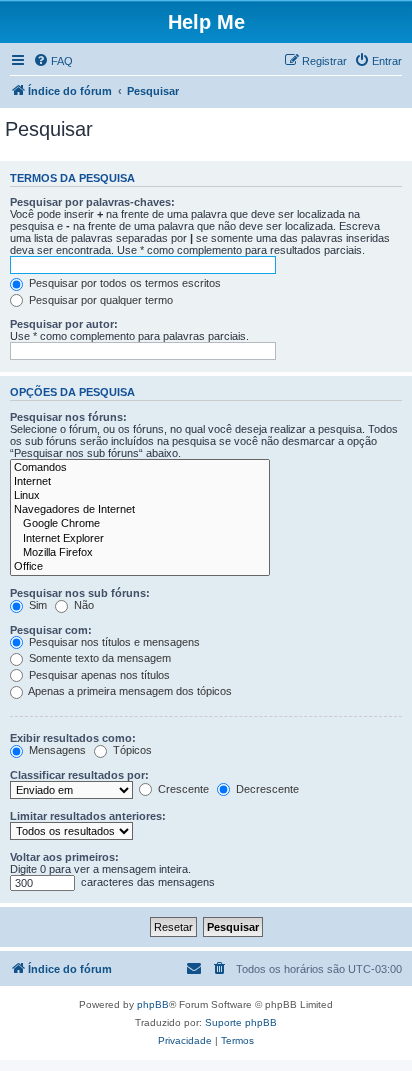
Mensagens (56, 750)
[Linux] (140, 496)
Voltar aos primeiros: (64, 857)
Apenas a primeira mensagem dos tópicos (129, 691)
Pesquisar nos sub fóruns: (80, 593)
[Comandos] (140, 468)
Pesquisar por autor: (64, 324)
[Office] (140, 567)
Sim (36, 605)
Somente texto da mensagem (98, 658)
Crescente (182, 789)
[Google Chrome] (140, 524)
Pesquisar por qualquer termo (99, 300)
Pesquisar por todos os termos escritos (123, 283)
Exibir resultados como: (73, 738)
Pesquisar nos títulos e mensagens (113, 642)
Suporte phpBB (241, 1022)
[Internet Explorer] (140, 539)
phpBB (153, 1004)
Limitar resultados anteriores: (88, 816)
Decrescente (266, 789)
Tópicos (131, 750)
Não (82, 605)
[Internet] (140, 482)
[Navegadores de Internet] (140, 510)
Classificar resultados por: (79, 775)
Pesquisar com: (51, 630)
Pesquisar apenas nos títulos (98, 675)
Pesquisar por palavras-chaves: (92, 202)
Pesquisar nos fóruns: (68, 417)
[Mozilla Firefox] (140, 553)
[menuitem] (53, 61)
